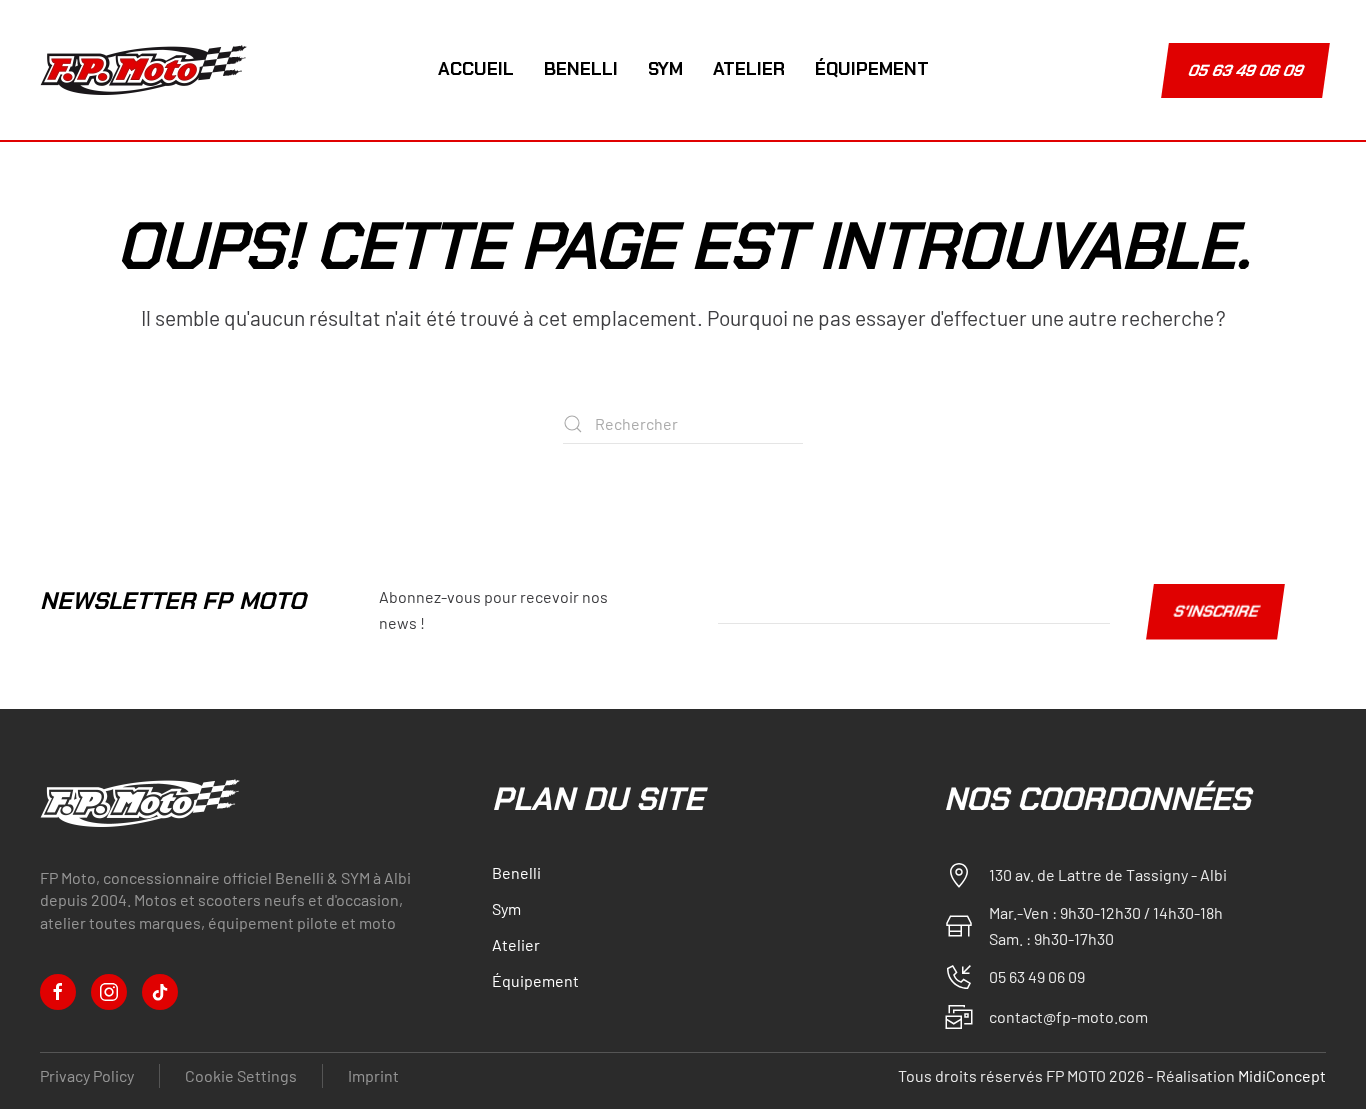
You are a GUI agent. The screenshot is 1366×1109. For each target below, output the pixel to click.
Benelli (581, 69)
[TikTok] (160, 992)
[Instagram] (109, 992)
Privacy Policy (87, 1075)
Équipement (872, 69)
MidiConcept (1282, 1075)
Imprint (373, 1075)
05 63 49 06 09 (1246, 70)
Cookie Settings (241, 1075)
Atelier (749, 69)
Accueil (476, 69)
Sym (665, 69)
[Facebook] (58, 992)
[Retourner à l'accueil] (146, 70)
